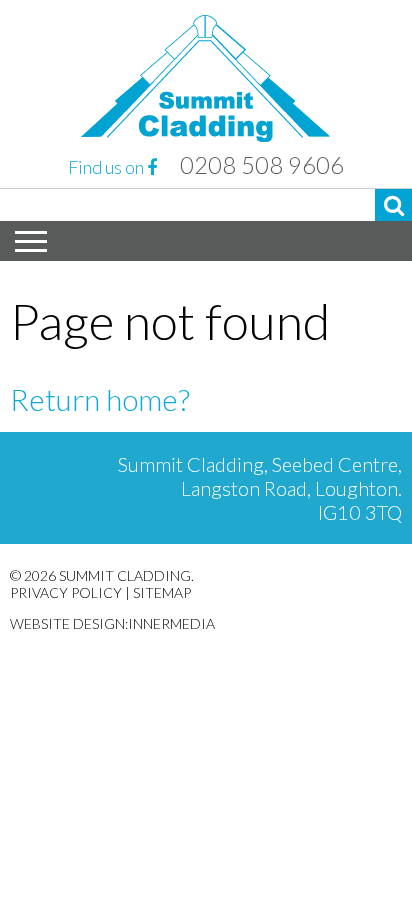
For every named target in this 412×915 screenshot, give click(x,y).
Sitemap (162, 592)
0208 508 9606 (262, 165)
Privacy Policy (66, 592)
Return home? (100, 399)
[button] (393, 205)
